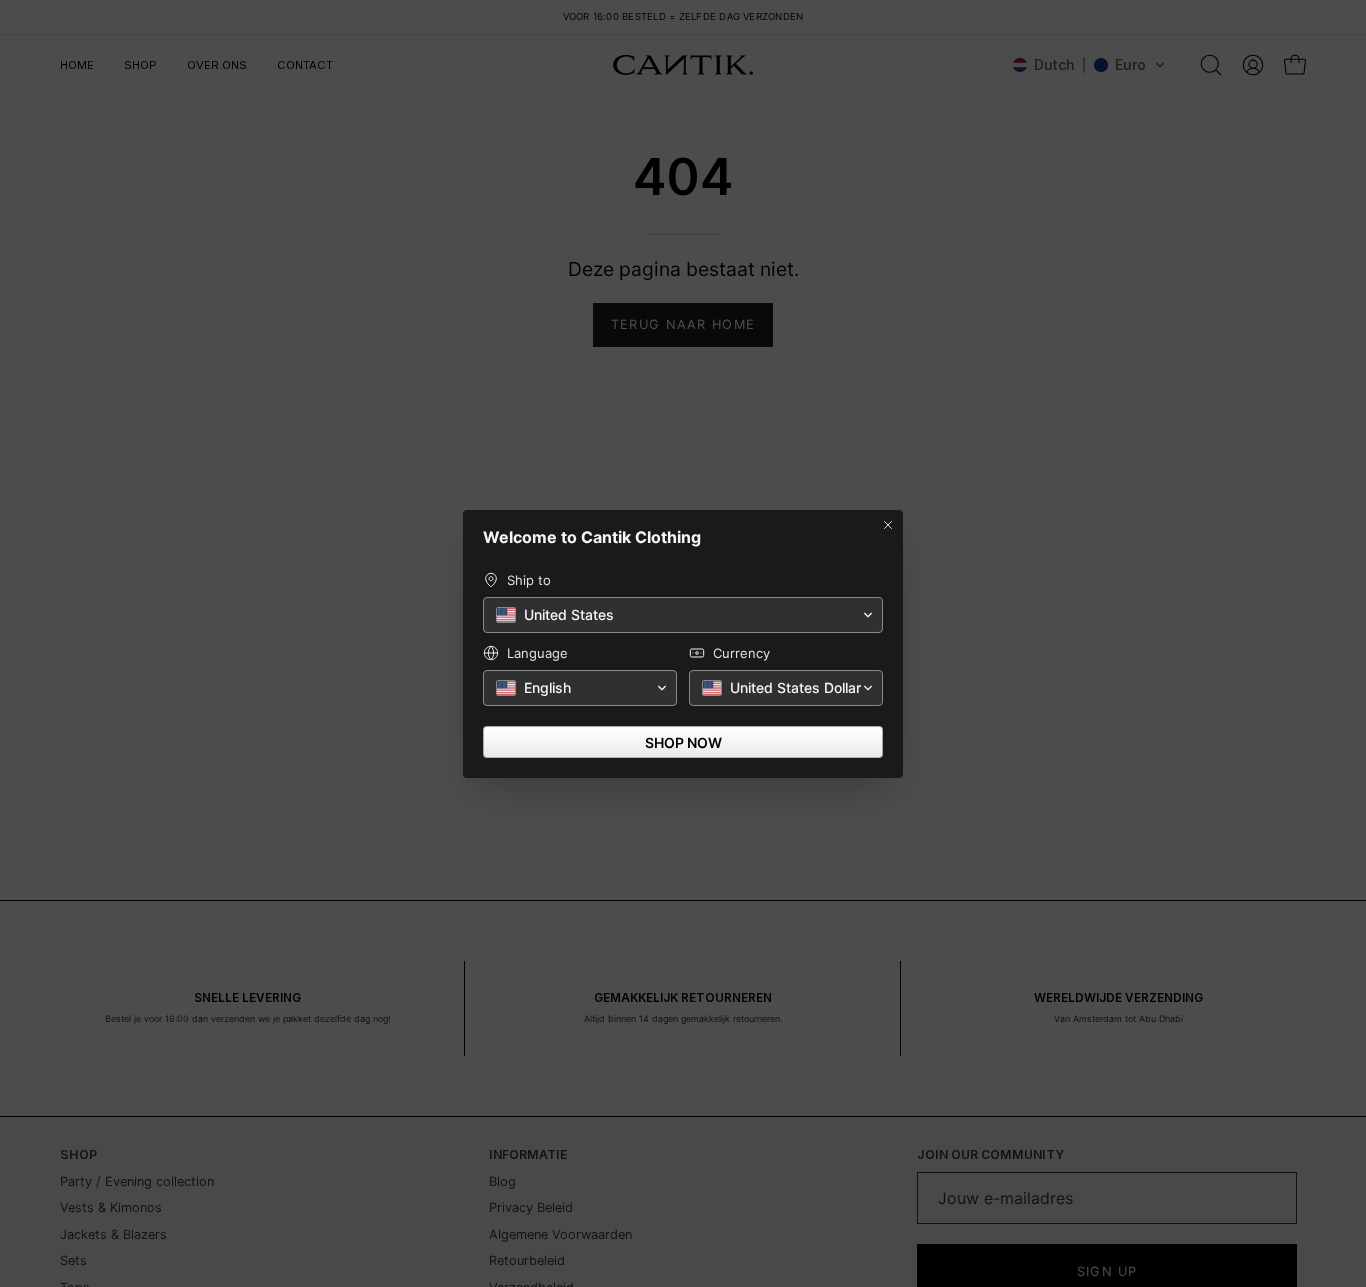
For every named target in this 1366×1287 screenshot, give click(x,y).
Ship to (529, 580)
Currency (741, 653)
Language (537, 653)
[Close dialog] (888, 525)
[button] (683, 615)
